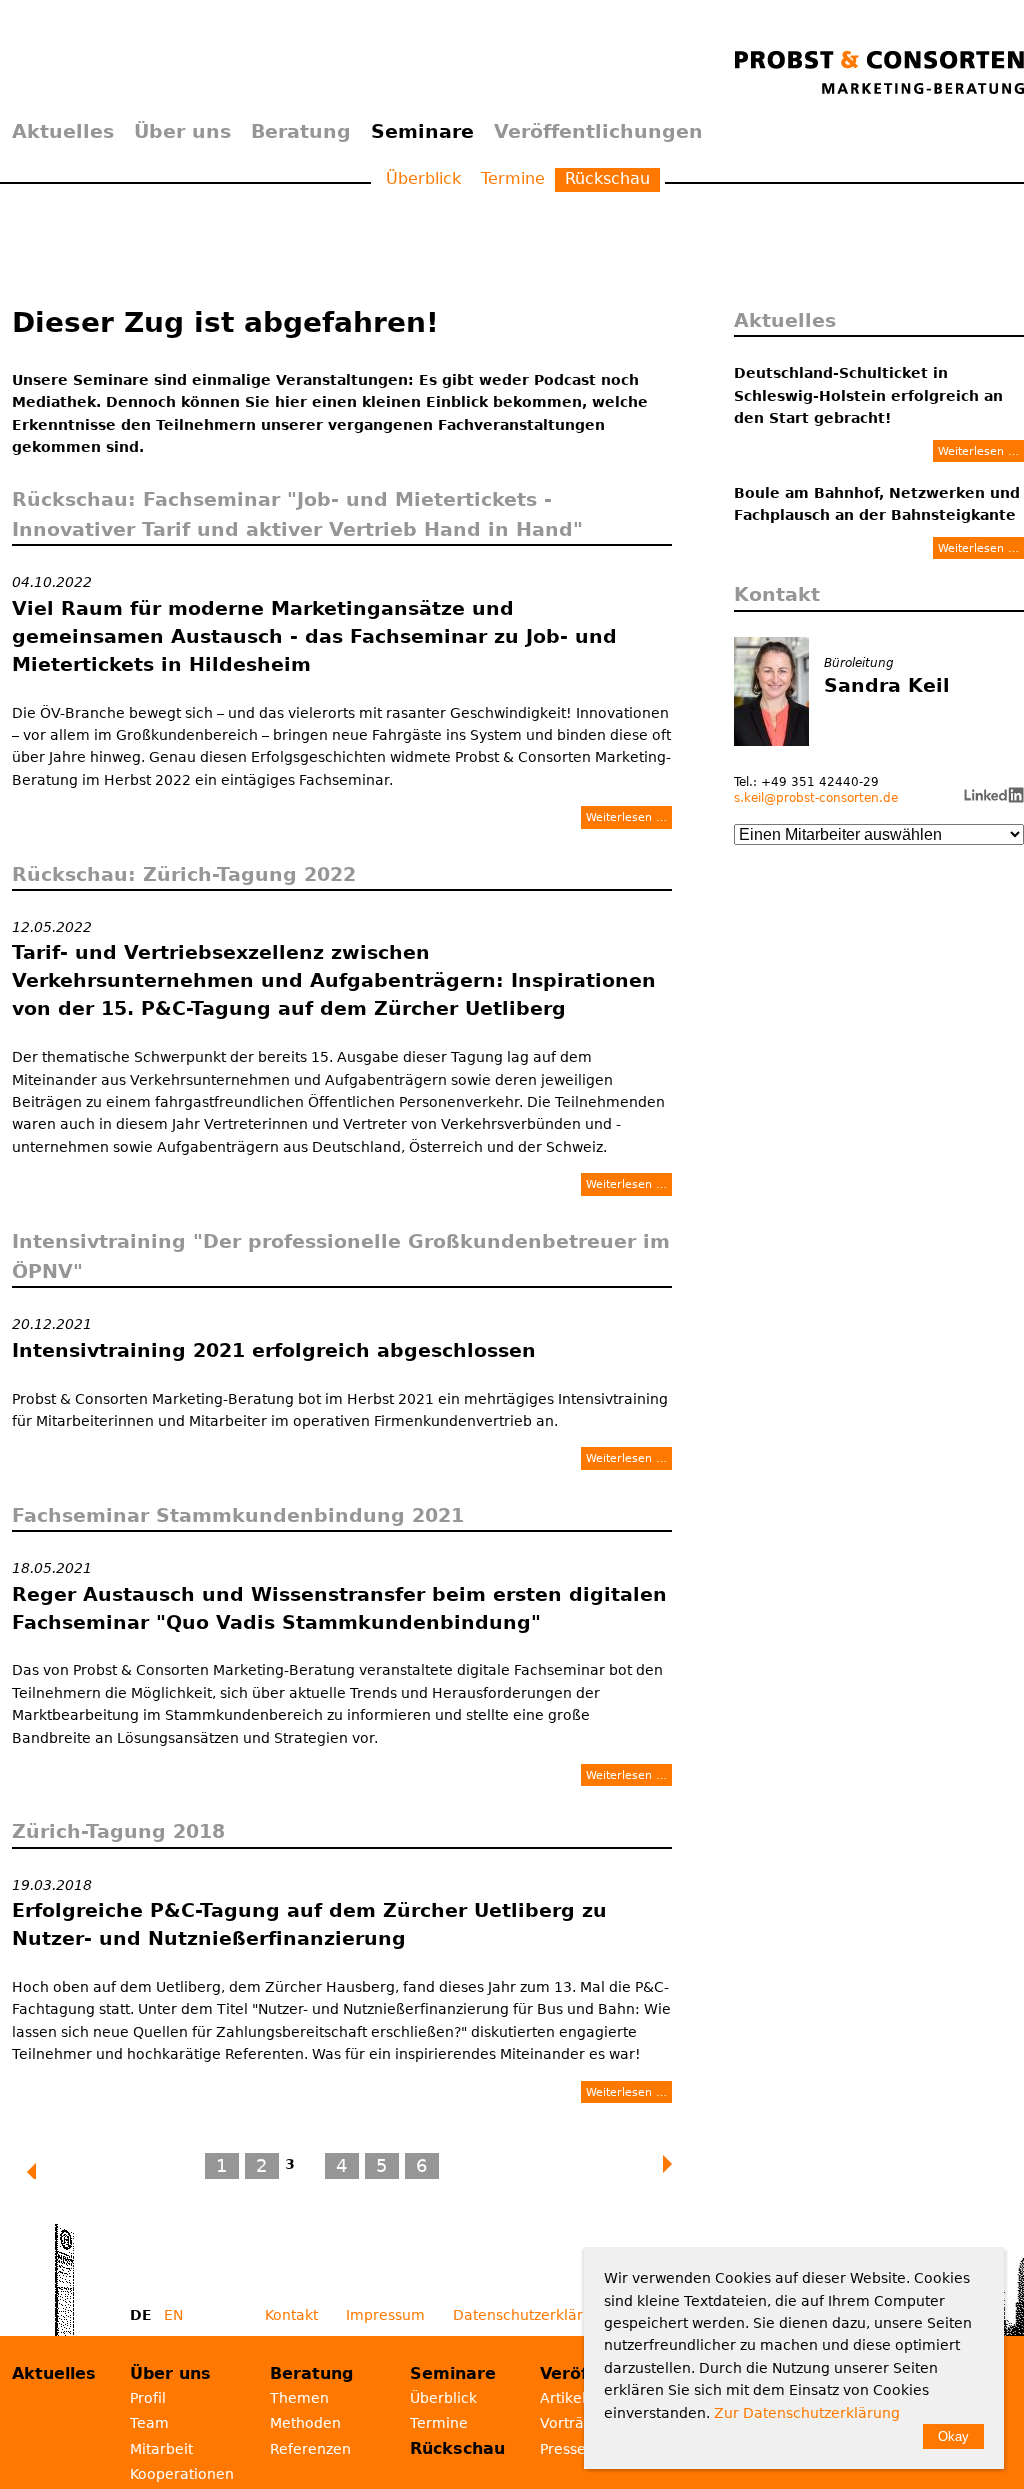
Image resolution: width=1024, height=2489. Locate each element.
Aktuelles (63, 131)
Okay (953, 2436)
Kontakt (291, 2315)
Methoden (305, 2423)
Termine (513, 178)
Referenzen (310, 2449)
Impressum (385, 2315)
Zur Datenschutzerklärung (807, 2413)
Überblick (423, 178)
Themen (299, 2398)
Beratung (301, 131)
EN (173, 2315)
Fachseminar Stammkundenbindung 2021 (238, 1515)
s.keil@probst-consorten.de (816, 798)
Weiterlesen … (626, 819)
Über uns (182, 131)
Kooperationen (182, 2474)
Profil (148, 2398)
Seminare (422, 131)
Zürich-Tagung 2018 (118, 1831)
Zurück (42, 2172)
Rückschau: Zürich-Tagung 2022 (184, 874)
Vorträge (571, 2423)
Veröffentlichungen (598, 131)
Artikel (563, 2398)
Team (149, 2423)
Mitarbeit (161, 2449)
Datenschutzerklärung (531, 2315)
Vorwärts (669, 2164)
